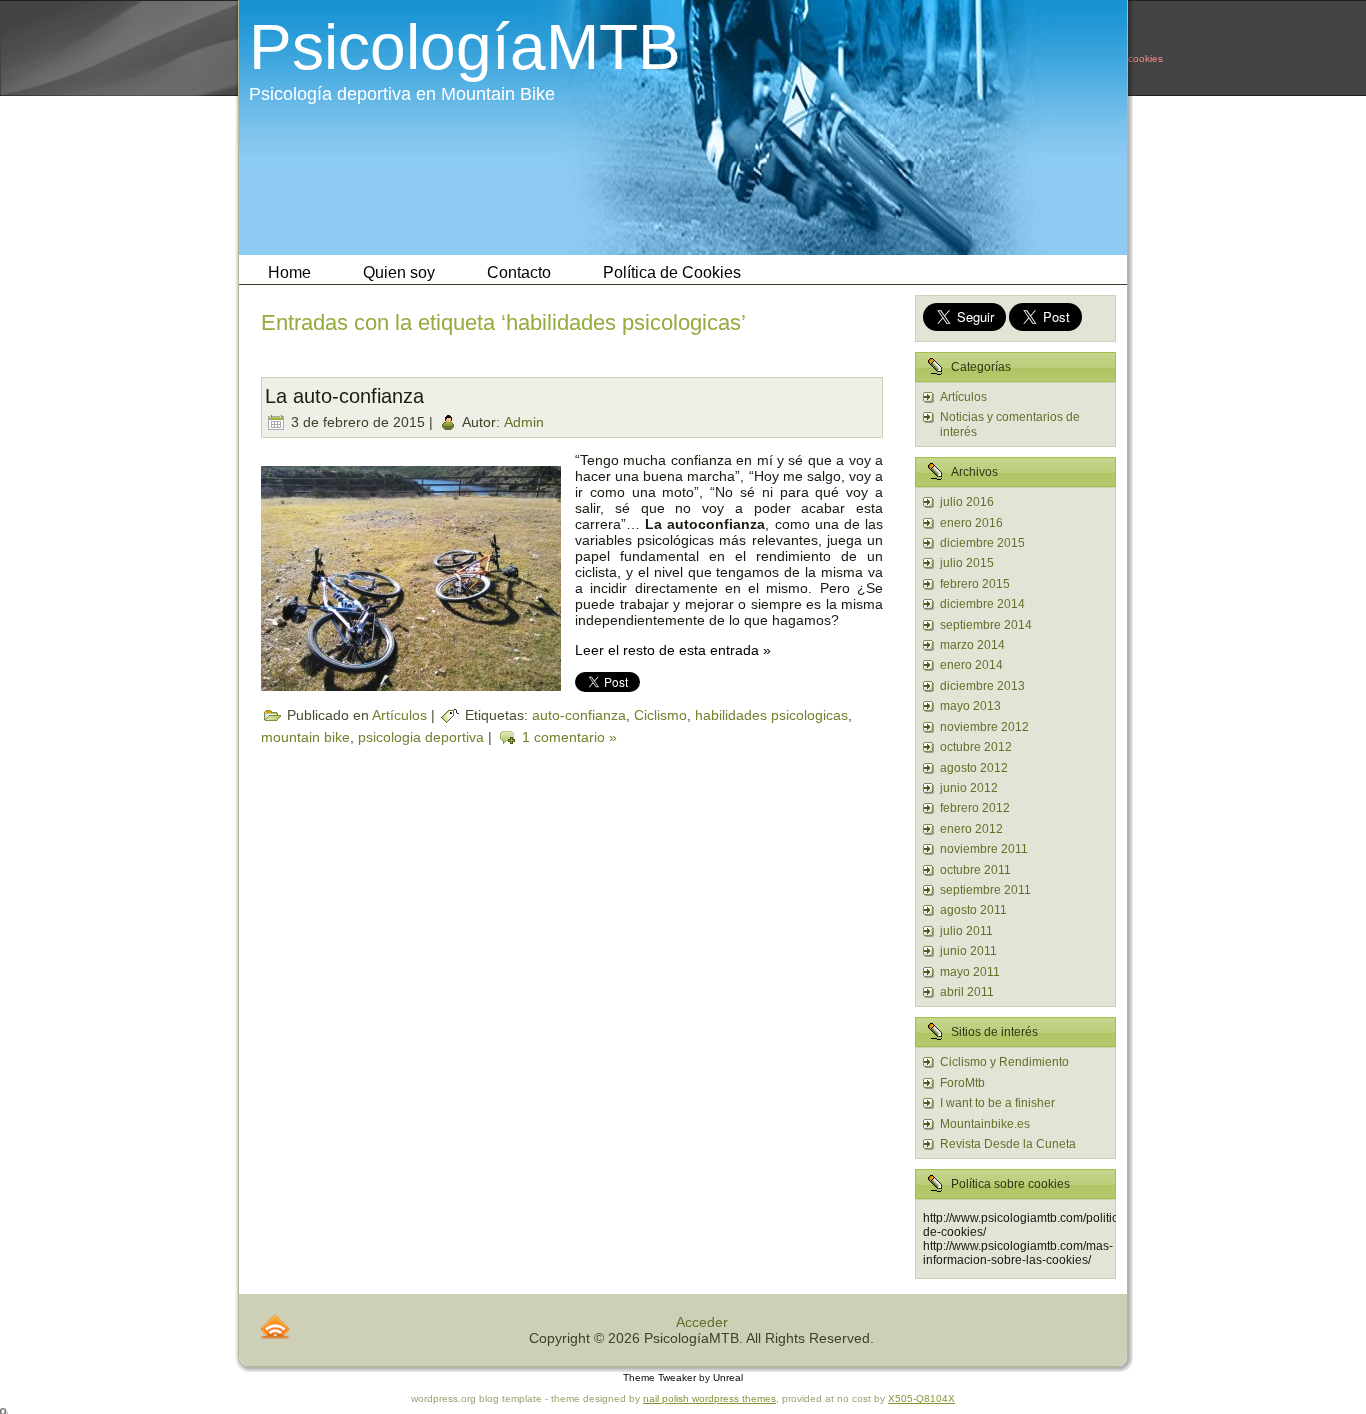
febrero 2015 (975, 584)
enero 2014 (971, 665)
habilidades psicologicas (771, 714)
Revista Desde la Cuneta (1008, 1144)
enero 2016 (971, 523)
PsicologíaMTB (465, 47)
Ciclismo (660, 714)
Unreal (728, 1377)
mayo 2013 (970, 706)
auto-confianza (579, 714)
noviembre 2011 (984, 849)
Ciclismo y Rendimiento (1004, 1062)
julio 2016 (967, 502)
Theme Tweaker (659, 1377)
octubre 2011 (975, 870)
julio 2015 (967, 563)
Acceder (702, 1322)
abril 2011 (967, 992)
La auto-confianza (344, 396)
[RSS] (275, 1326)
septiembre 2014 (986, 625)
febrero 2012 (975, 808)
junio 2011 (968, 951)
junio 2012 (969, 788)
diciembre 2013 (982, 686)
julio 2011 (966, 931)
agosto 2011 (973, 910)
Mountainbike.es (985, 1124)
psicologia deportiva (421, 736)
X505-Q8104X (921, 1398)
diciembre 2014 (982, 604)
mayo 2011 (970, 972)
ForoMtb (962, 1083)
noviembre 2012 (984, 727)
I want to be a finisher (997, 1103)
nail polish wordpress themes (709, 1398)
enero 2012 (971, 829)
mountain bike (305, 736)
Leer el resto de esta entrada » (673, 650)
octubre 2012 (976, 747)
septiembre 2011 (985, 890)
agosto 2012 (974, 768)
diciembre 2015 (982, 543)
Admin (524, 421)
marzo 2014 (972, 645)
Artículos (399, 714)
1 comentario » (569, 736)
